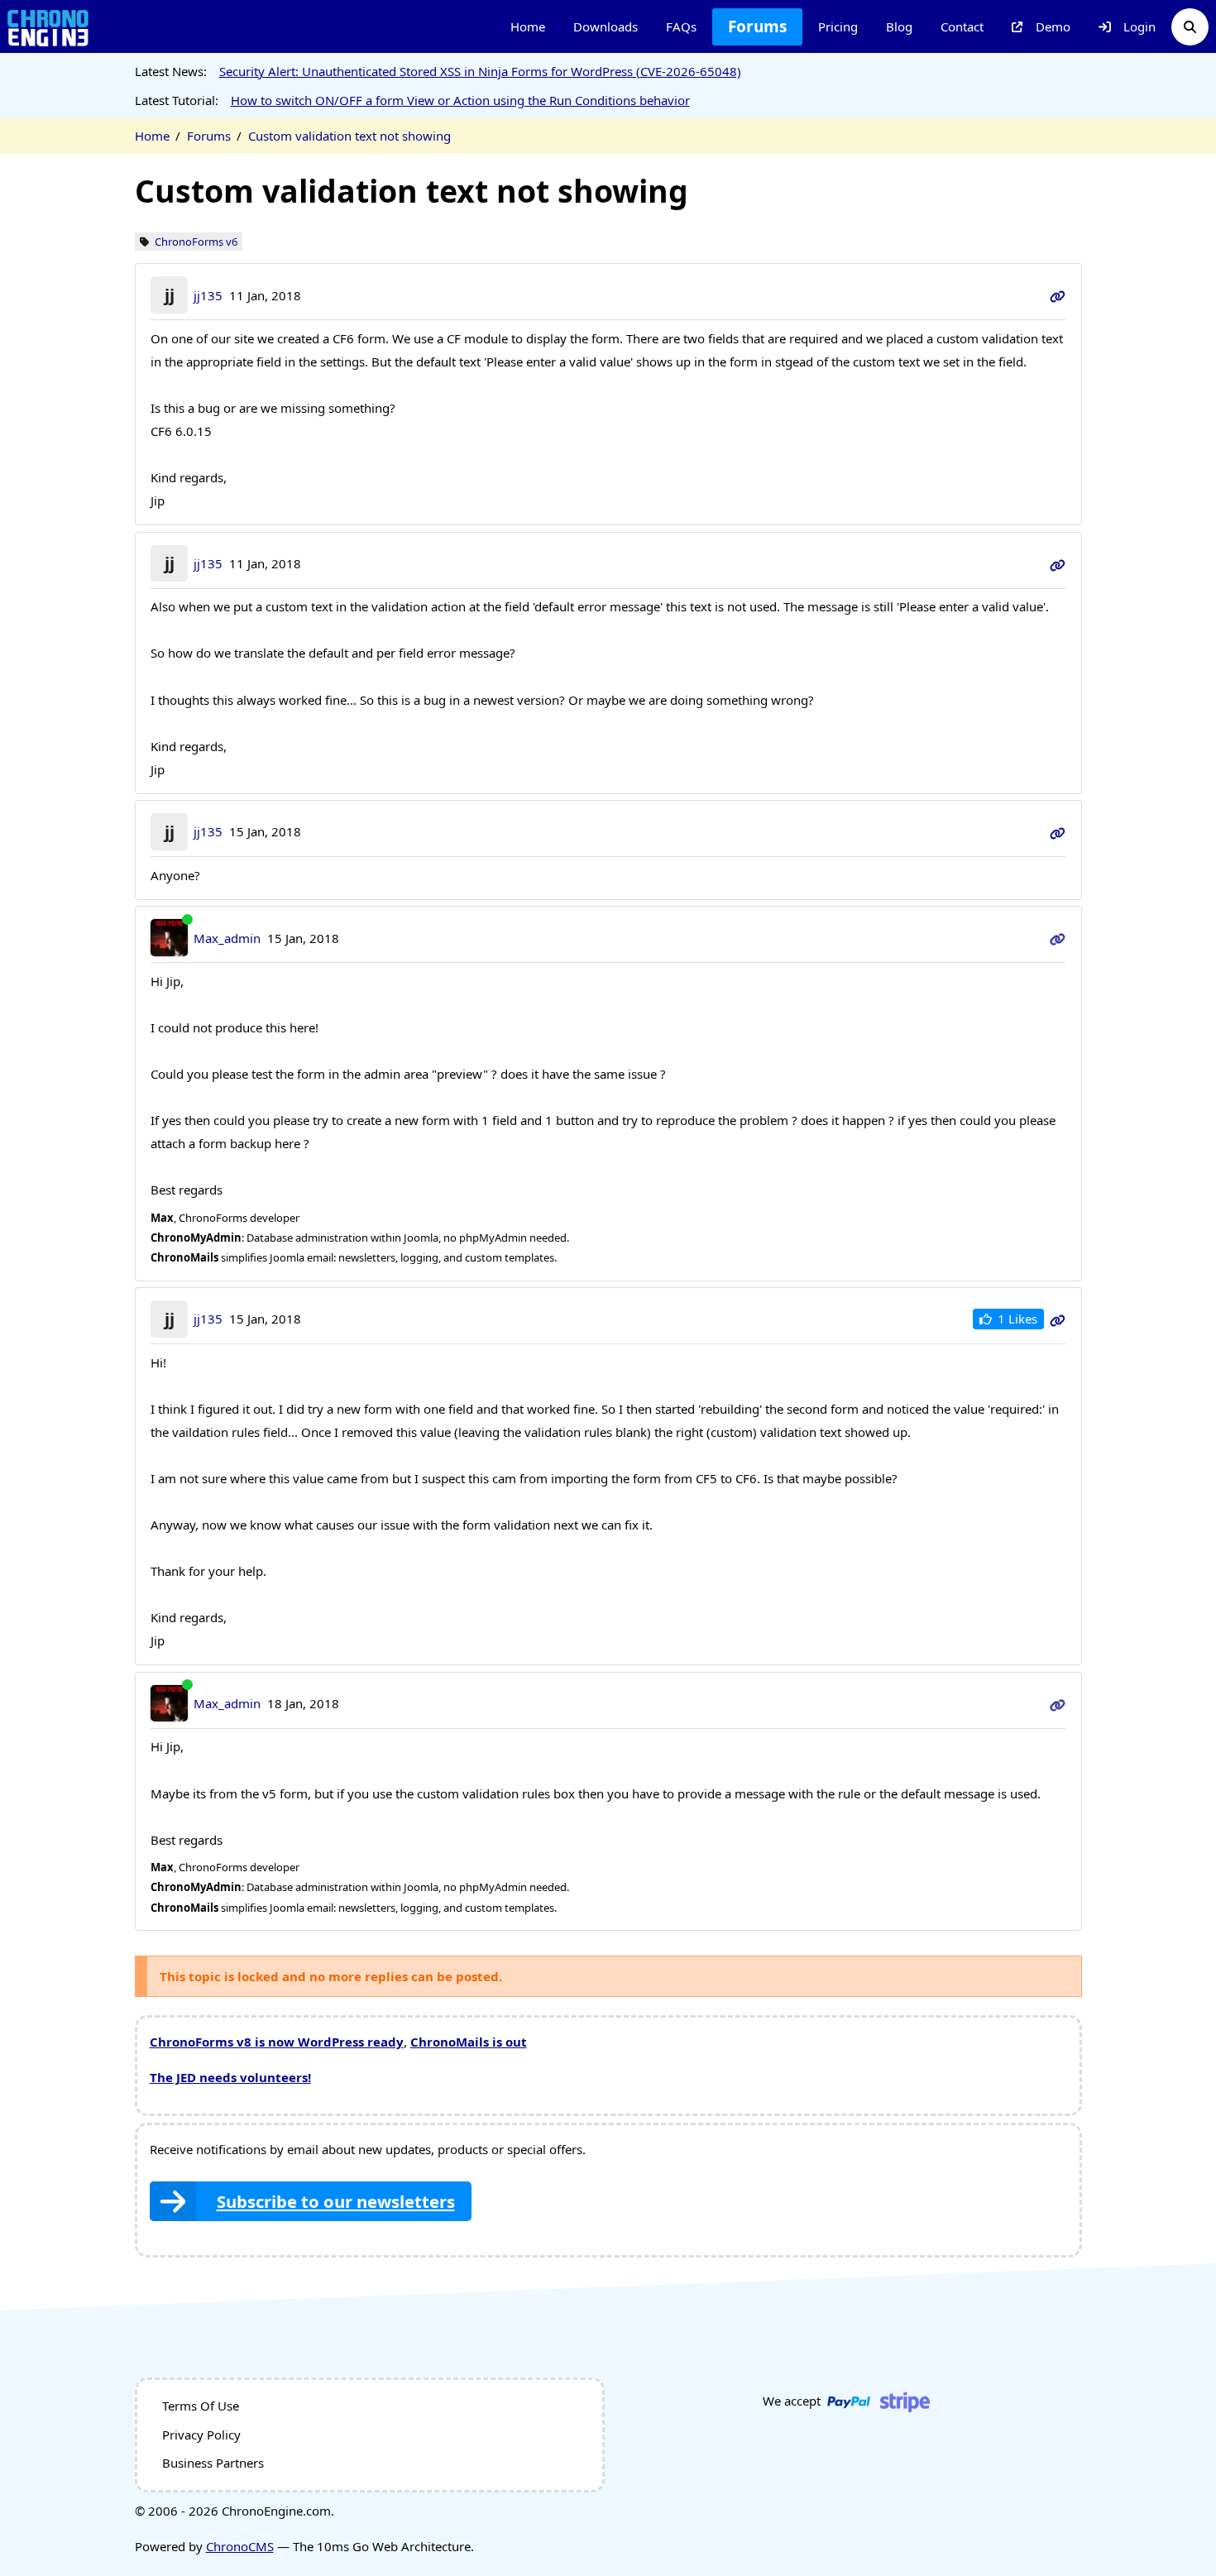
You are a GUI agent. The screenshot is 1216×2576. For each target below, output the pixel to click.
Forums (757, 26)
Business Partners (213, 2463)
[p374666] (1058, 1703)
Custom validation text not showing (349, 136)
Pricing (838, 26)
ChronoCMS (240, 2546)
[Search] (1190, 27)
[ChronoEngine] (48, 27)
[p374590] (1058, 938)
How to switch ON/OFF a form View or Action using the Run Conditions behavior (460, 100)
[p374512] (1058, 295)
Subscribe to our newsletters (336, 2201)
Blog (899, 26)
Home (528, 26)
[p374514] (1058, 563)
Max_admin (227, 938)
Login (1139, 26)
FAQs (681, 26)
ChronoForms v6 (196, 242)
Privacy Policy (201, 2435)
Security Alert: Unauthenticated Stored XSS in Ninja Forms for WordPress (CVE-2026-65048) (480, 71)
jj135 (208, 295)
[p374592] (1058, 1319)
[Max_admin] (169, 938)
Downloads (606, 26)
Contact (962, 26)
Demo (1053, 26)
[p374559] (1058, 831)
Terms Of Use (201, 2406)
